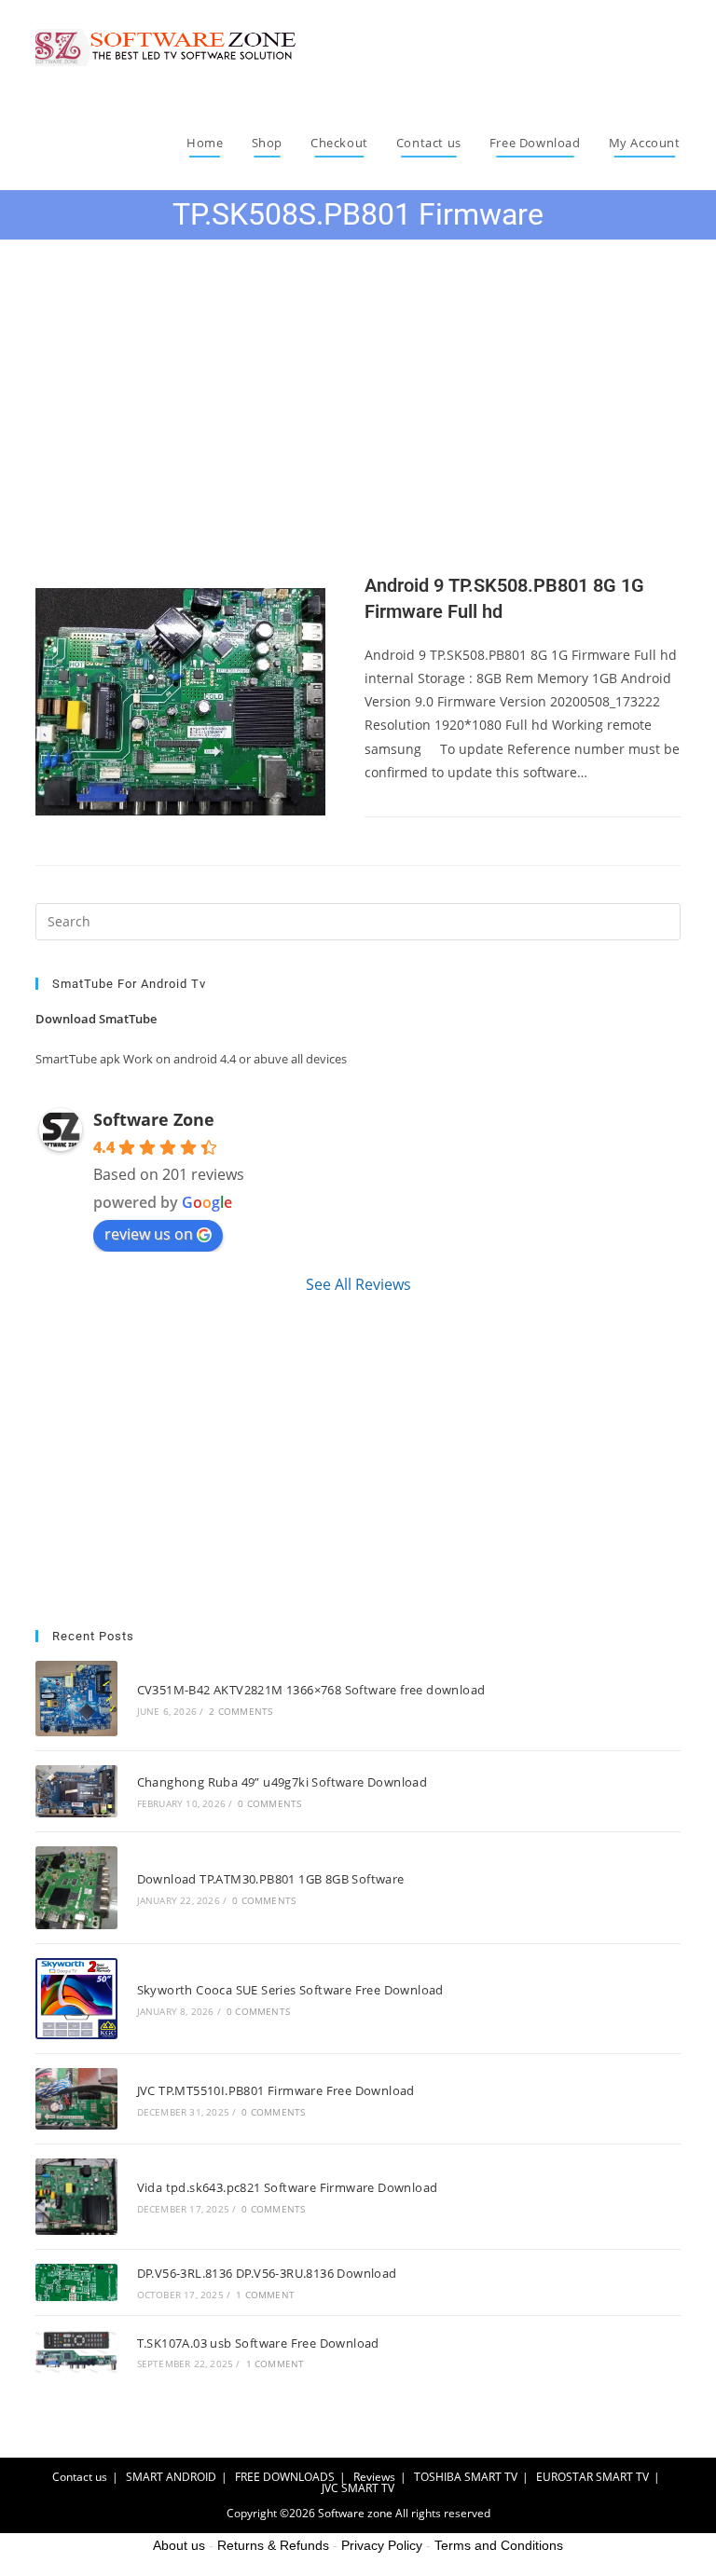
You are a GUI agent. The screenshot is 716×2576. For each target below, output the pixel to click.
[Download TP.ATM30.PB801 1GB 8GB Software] (76, 1888)
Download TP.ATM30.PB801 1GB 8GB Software (271, 1879)
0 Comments (269, 1803)
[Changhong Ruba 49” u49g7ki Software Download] (76, 1791)
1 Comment (265, 2295)
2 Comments (241, 1711)
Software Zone (154, 1119)
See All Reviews (358, 1284)
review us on (149, 1234)
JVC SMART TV (358, 2488)
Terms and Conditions (499, 2545)
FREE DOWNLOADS (285, 2477)
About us (179, 2545)
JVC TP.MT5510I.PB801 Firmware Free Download (276, 2090)
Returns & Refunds (273, 2545)
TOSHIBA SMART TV (466, 2477)
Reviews (374, 2477)
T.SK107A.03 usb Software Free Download (258, 2343)
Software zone (355, 2513)
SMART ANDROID (171, 2477)
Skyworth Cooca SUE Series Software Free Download (290, 1990)
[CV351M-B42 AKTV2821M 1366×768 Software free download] (76, 1699)
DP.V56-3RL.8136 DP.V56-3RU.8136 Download (267, 2273)
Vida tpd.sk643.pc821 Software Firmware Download (288, 2187)
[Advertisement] (358, 427)
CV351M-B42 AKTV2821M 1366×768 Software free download (311, 1690)
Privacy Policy (382, 2545)
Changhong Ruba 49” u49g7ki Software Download (282, 1782)
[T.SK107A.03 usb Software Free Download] (76, 2352)
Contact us (80, 2477)
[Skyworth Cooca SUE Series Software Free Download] (76, 1999)
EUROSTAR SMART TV (592, 2477)
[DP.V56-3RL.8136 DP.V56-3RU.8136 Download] (76, 2282)
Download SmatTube (96, 1019)
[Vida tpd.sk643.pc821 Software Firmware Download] (76, 2197)
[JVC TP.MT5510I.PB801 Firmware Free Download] (76, 2099)
